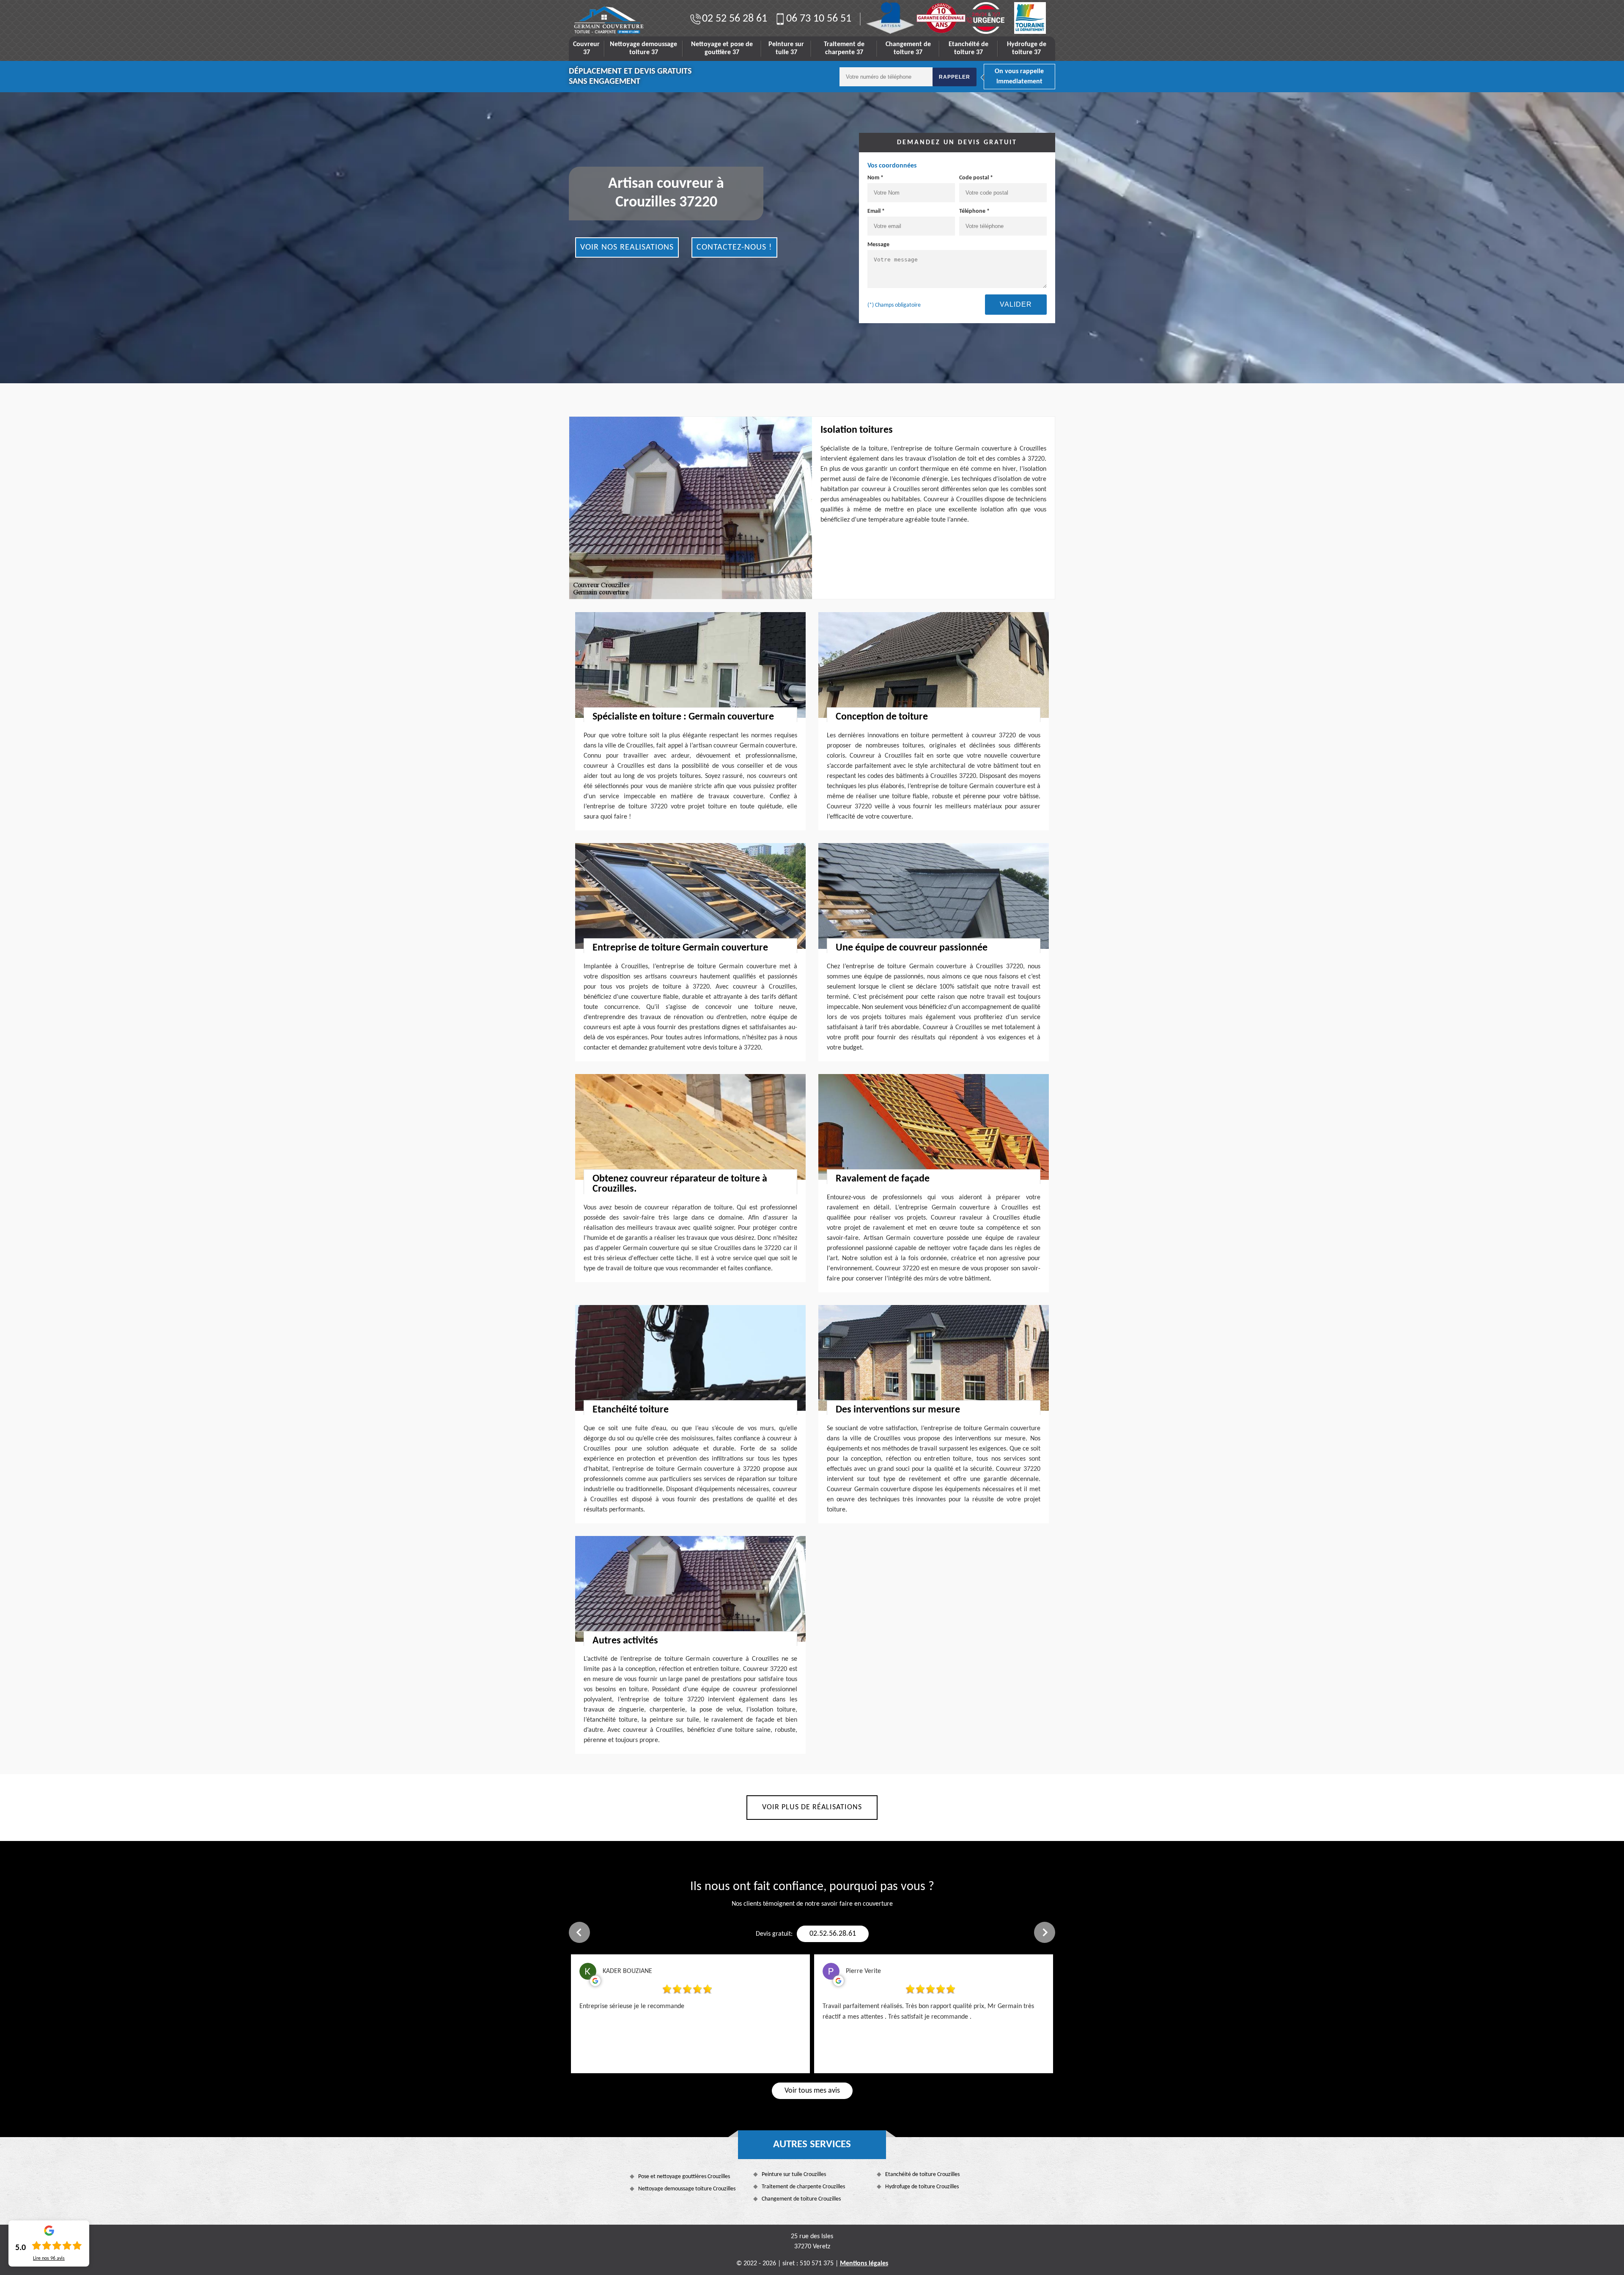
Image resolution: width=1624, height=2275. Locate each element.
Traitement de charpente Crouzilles (803, 2187)
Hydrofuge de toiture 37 (1027, 48)
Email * (876, 211)
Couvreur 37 (586, 48)
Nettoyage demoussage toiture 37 (643, 48)
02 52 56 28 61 (735, 19)
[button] (579, 1932)
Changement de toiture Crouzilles (801, 2199)
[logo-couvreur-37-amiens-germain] (609, 20)
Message (878, 245)
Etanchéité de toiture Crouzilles (922, 2175)
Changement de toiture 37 (908, 48)
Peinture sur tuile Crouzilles (794, 2175)
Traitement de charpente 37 (844, 48)
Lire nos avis (49, 2259)
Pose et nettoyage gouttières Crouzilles (684, 2177)
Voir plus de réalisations (812, 1807)
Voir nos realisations (627, 247)
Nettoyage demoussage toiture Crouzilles (687, 2189)
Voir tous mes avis (812, 2091)
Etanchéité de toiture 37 (968, 48)
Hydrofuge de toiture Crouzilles (922, 2187)
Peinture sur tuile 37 (786, 48)
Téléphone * (974, 211)
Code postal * (976, 178)
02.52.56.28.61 (833, 1934)
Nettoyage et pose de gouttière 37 (722, 48)
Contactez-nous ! (734, 247)
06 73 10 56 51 (819, 19)
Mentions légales (864, 2264)
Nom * (875, 178)
